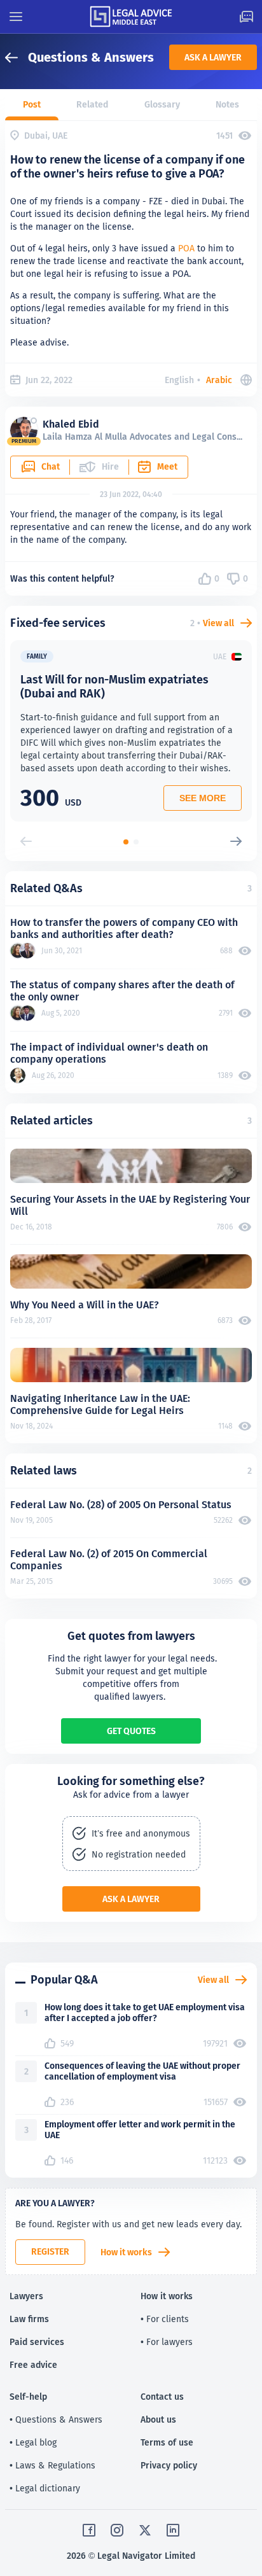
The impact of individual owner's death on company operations (109, 1053)
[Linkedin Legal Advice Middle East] (173, 2530)
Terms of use (167, 2442)
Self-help (28, 2397)
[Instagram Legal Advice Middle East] (117, 2530)
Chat (51, 466)
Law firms (29, 2319)
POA (186, 248)
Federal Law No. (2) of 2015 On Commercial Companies (109, 1560)
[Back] (17, 58)
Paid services (37, 2342)
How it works (126, 2252)
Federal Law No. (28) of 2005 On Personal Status (121, 1505)
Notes (227, 104)
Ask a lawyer (213, 57)
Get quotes (131, 1731)
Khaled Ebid (71, 424)
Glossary (162, 104)
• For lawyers (167, 2342)
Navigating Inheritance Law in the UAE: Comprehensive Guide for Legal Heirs (100, 1404)
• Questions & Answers (56, 2419)
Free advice (33, 2365)
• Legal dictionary (45, 2488)
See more (203, 798)
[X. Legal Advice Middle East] (145, 2530)
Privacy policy (169, 2465)
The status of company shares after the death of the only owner (122, 991)
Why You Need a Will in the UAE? (85, 1305)
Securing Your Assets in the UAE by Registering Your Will (130, 1205)
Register (50, 2251)
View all (218, 623)
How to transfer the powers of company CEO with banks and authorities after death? (124, 928)
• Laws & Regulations (52, 2465)
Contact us (162, 2397)
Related (92, 104)
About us (158, 2419)
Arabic (219, 380)
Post (32, 104)
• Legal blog (33, 2442)
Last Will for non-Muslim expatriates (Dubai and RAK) (114, 686)
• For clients (165, 2319)
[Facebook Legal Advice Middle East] (89, 2530)
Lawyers (26, 2296)
